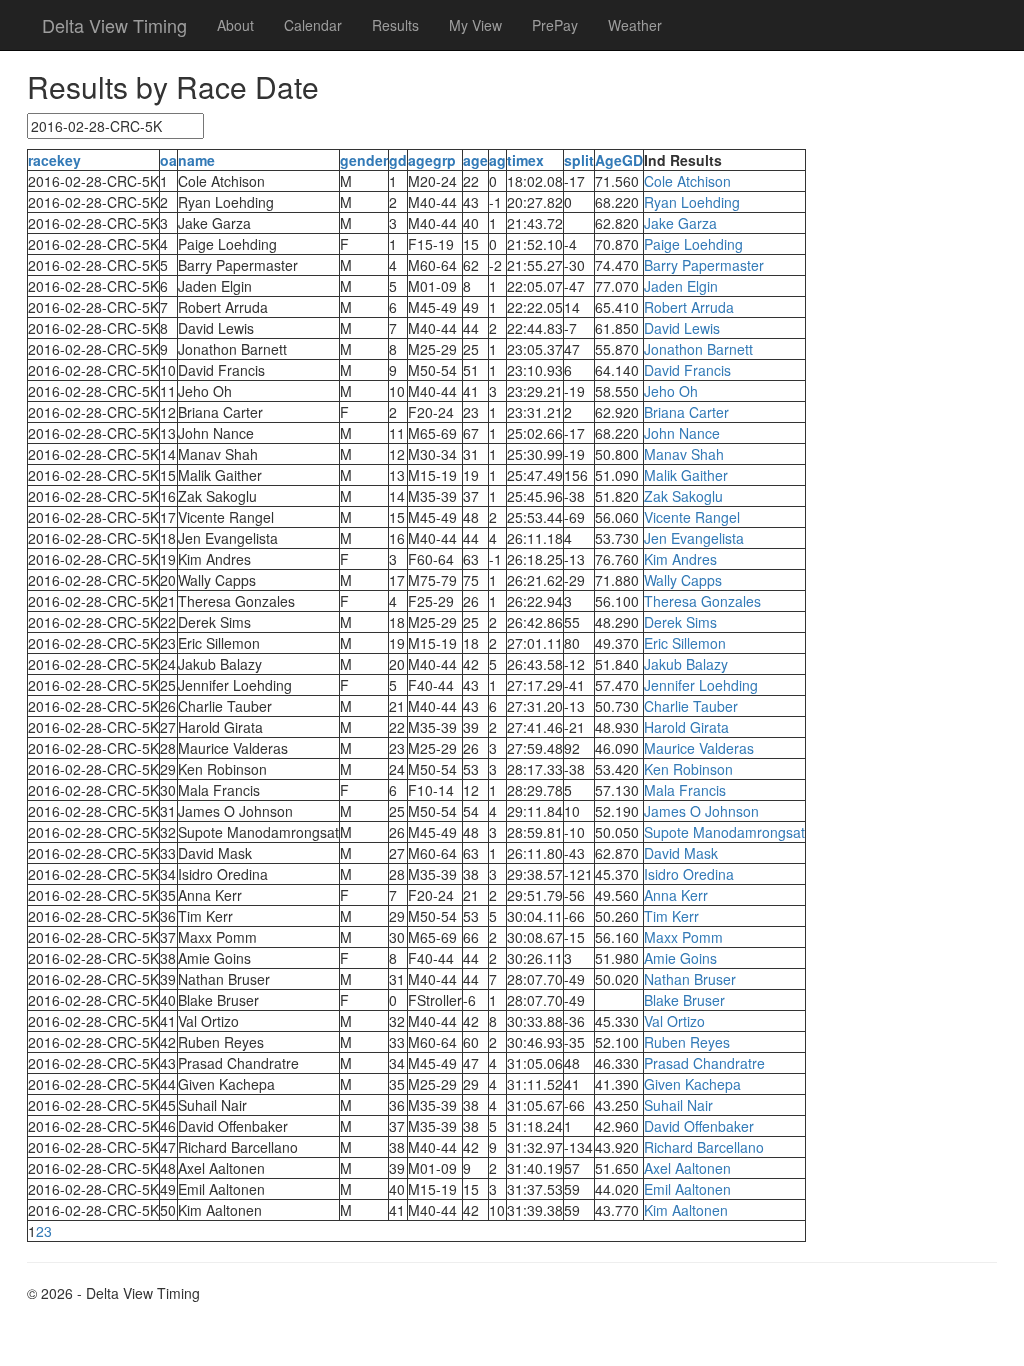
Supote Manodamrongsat (724, 832)
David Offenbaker (699, 1126)
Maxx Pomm (683, 937)
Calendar (313, 25)
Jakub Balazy (686, 664)
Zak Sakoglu (683, 496)
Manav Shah (684, 454)
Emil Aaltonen (687, 1189)
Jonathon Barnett (698, 349)
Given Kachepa (692, 1084)
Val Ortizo (674, 1021)
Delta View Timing (114, 25)
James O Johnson (701, 811)
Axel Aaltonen (687, 1168)
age (475, 160)
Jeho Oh (671, 391)
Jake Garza (680, 223)
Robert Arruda (689, 307)
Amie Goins (680, 958)
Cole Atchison (687, 181)
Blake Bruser (684, 1000)
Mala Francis (685, 790)
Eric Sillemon (685, 643)
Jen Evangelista (694, 538)
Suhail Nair (678, 1105)
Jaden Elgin (681, 286)
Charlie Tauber (691, 706)
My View (475, 25)
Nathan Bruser (690, 979)
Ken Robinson (688, 769)
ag (497, 160)
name (196, 160)
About (235, 25)
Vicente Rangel (692, 517)
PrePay (555, 25)
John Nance (682, 433)
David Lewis (682, 328)
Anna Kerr (676, 895)
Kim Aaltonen (686, 1210)
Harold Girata (686, 727)
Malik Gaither (686, 475)
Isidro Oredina (689, 874)
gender (364, 160)
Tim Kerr (671, 916)
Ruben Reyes (687, 1042)
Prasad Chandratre (704, 1063)
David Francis (687, 370)
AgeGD (619, 160)
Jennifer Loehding (701, 685)
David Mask (681, 853)
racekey (54, 160)
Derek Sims (680, 622)
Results (395, 25)
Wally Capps (683, 580)
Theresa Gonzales (702, 601)
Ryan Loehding (692, 202)
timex (525, 160)
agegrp (432, 160)
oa (168, 160)
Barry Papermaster (704, 265)
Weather (635, 25)
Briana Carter (686, 412)
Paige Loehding (693, 244)
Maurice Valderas (699, 748)
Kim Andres (680, 559)
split (579, 160)
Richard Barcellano (704, 1147)
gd (398, 160)
